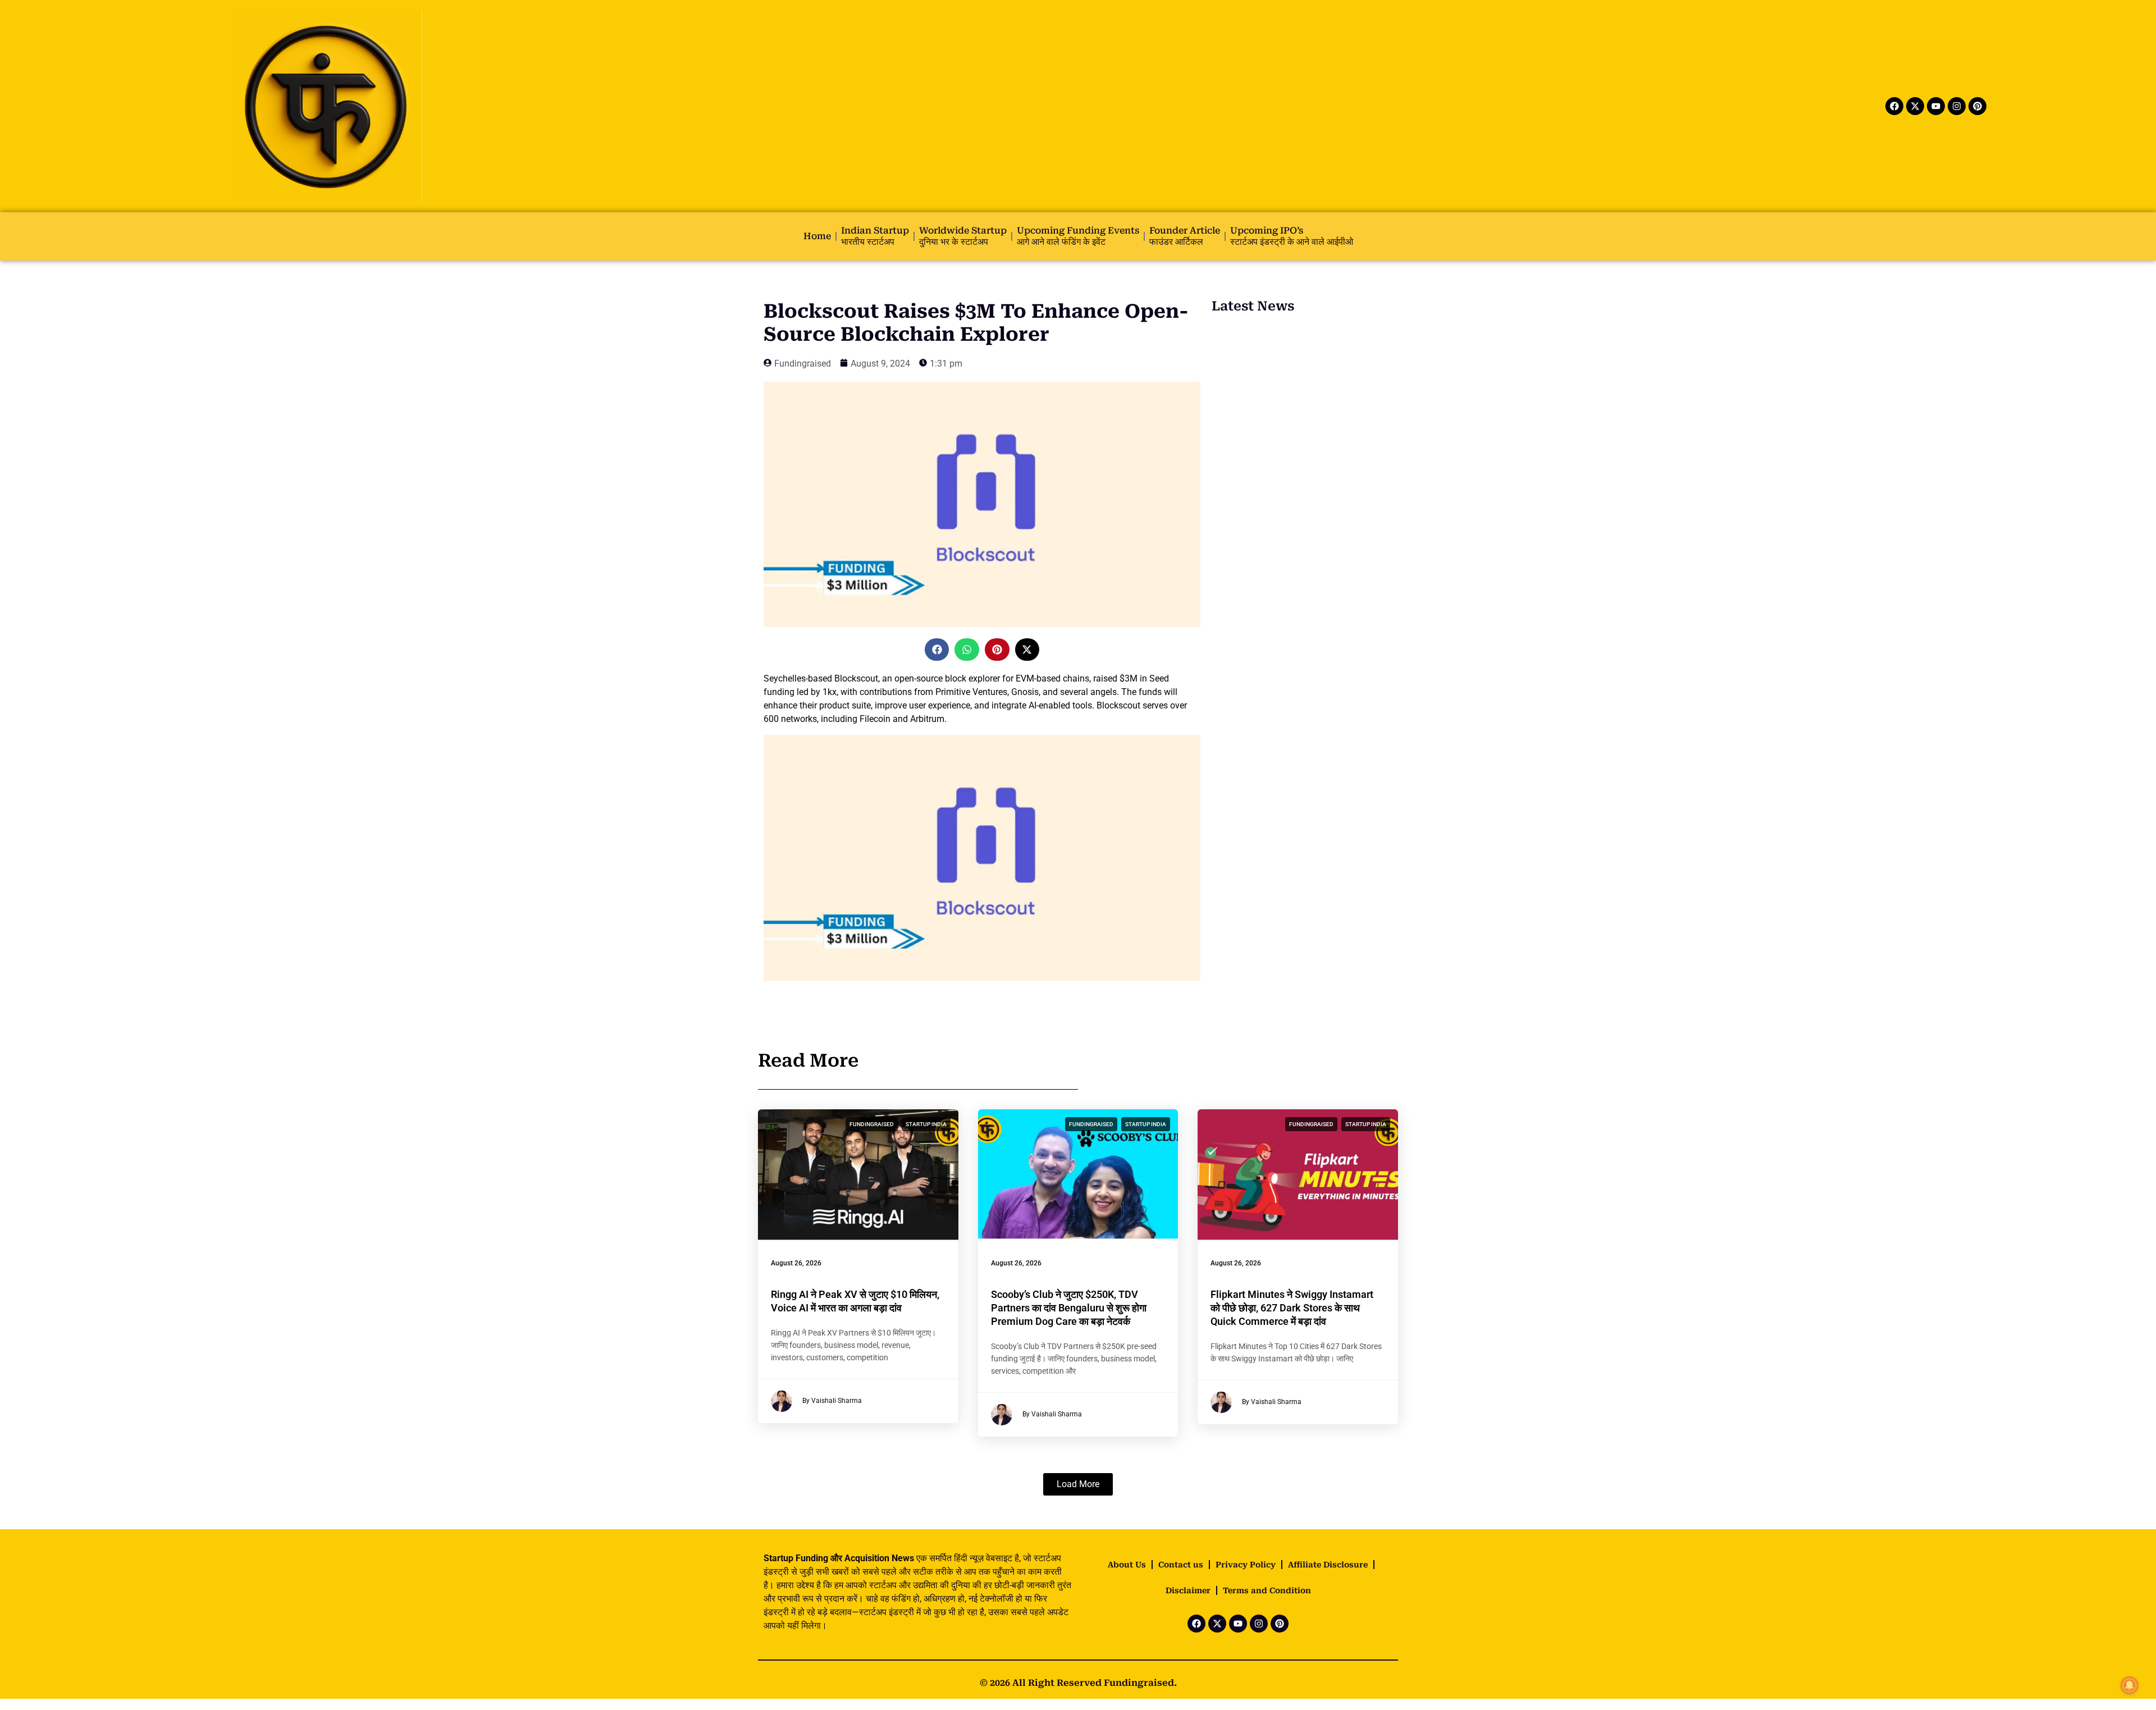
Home (817, 236)
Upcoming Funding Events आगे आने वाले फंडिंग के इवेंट (1078, 236)
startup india (926, 1124)
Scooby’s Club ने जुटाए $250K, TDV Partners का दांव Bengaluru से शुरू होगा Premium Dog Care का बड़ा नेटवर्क (1069, 1308)
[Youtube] (1936, 106)
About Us (1127, 1565)
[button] (937, 650)
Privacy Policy (1246, 1565)
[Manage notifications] (2130, 1685)
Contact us (1181, 1565)
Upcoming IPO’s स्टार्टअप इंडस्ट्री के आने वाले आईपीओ (1292, 236)
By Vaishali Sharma (832, 1401)
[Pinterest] (1977, 106)
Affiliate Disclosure (1328, 1565)
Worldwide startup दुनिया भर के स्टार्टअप (963, 236)
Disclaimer (1188, 1590)
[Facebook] (1894, 106)
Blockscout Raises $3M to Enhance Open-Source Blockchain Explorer (976, 323)
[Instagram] (1957, 106)
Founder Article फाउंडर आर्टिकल (1185, 236)
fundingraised (872, 1124)
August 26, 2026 (796, 1263)
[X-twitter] (1915, 106)
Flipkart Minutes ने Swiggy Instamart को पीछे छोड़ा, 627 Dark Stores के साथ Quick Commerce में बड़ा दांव (1292, 1308)
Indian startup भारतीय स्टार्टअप (875, 236)
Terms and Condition (1267, 1590)
